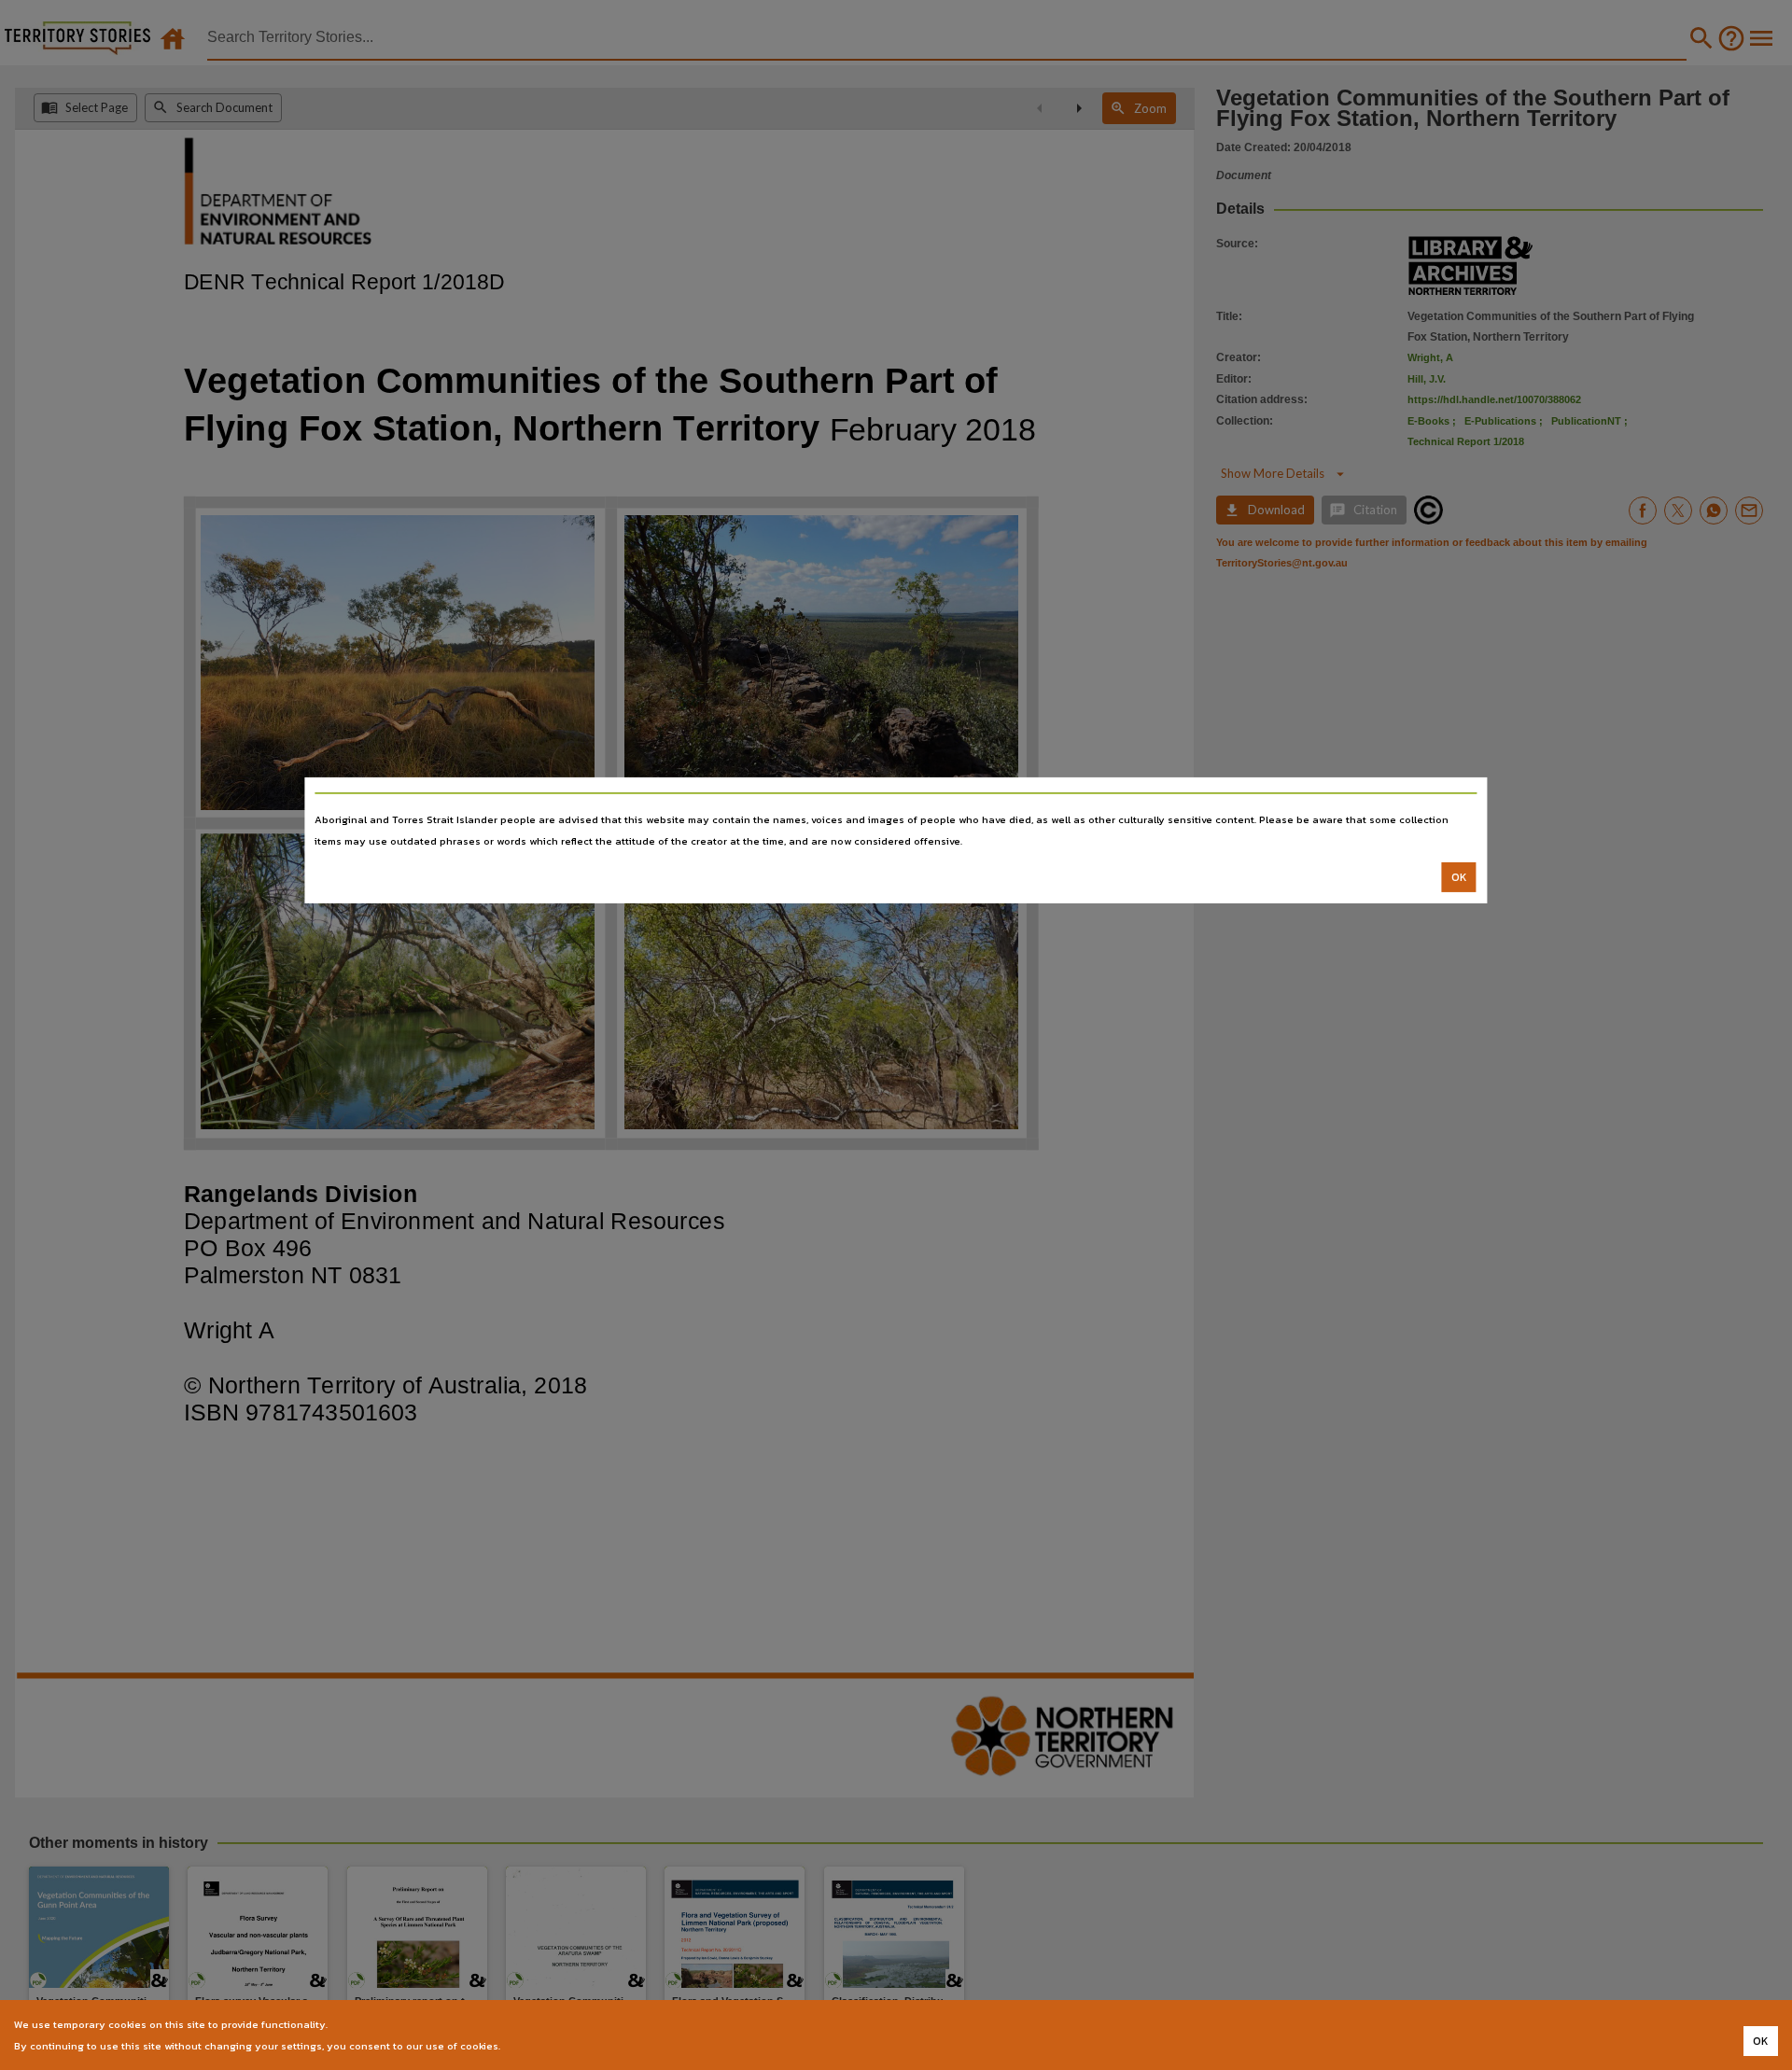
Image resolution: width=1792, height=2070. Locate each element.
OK (1459, 877)
